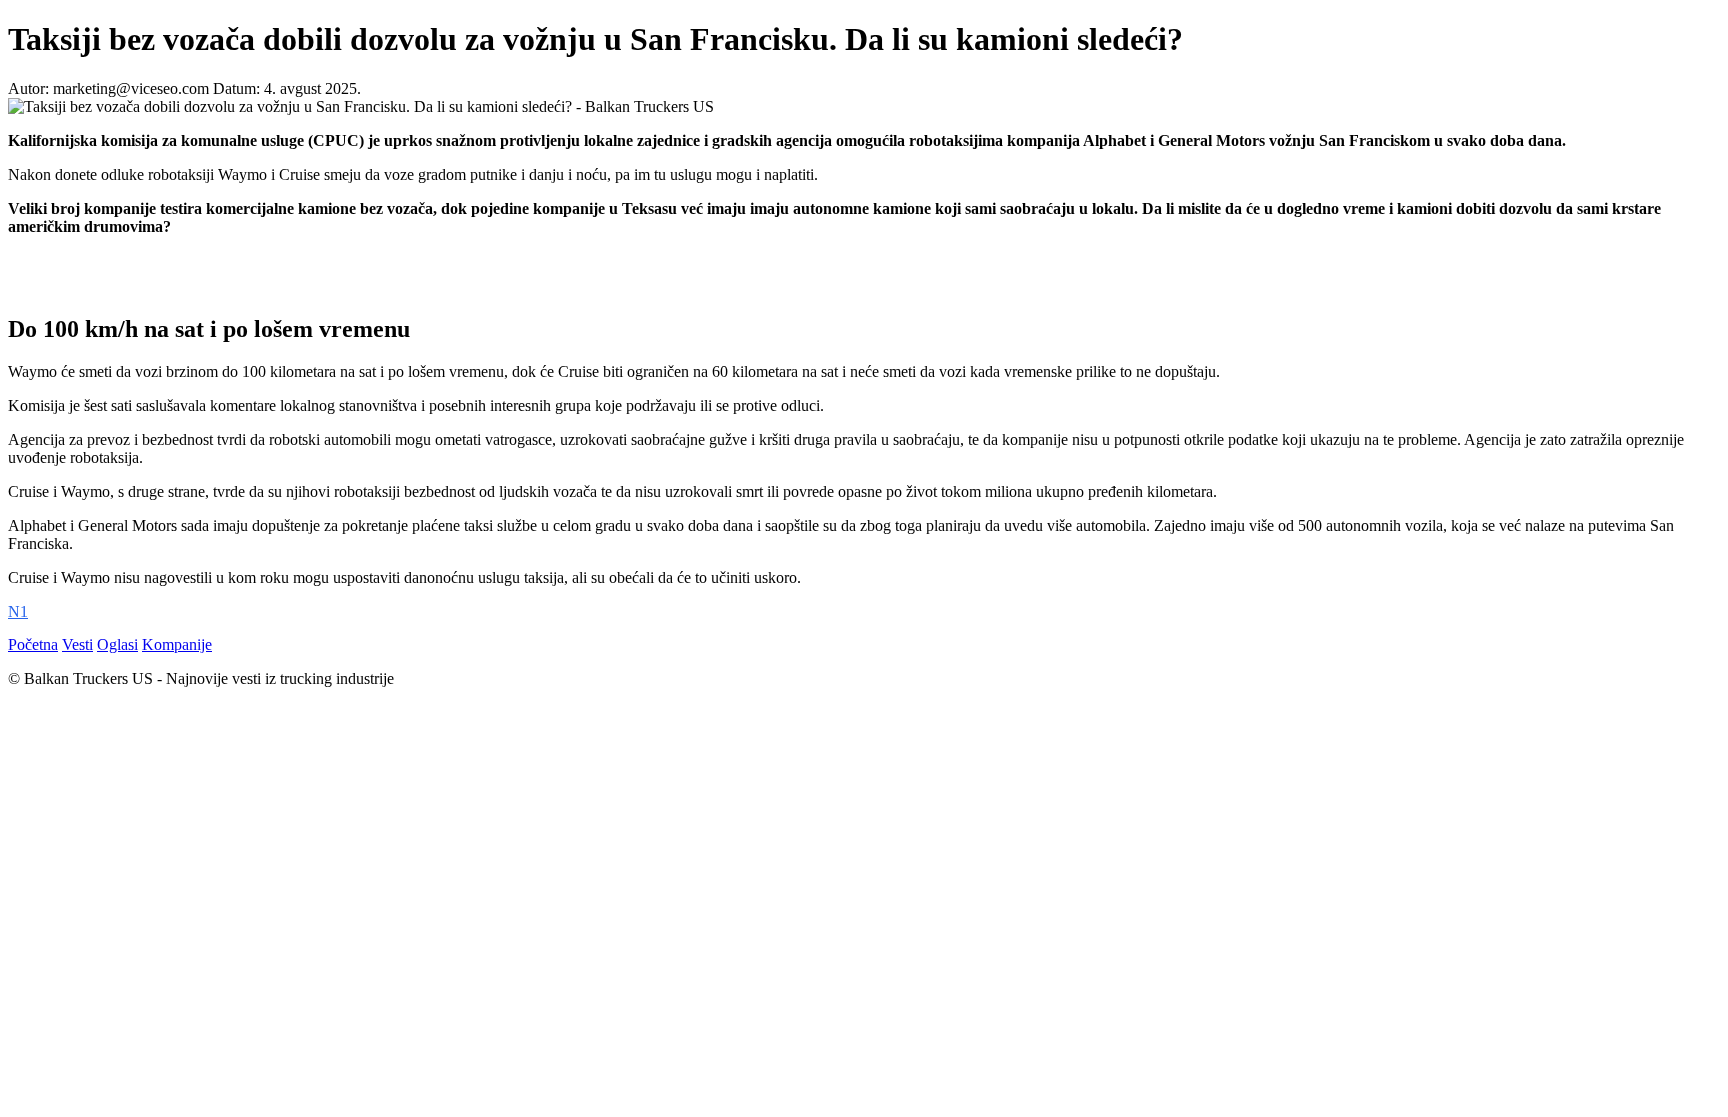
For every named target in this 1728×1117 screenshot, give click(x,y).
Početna (33, 644)
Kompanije (177, 644)
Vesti (77, 644)
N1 (18, 611)
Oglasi (117, 644)
